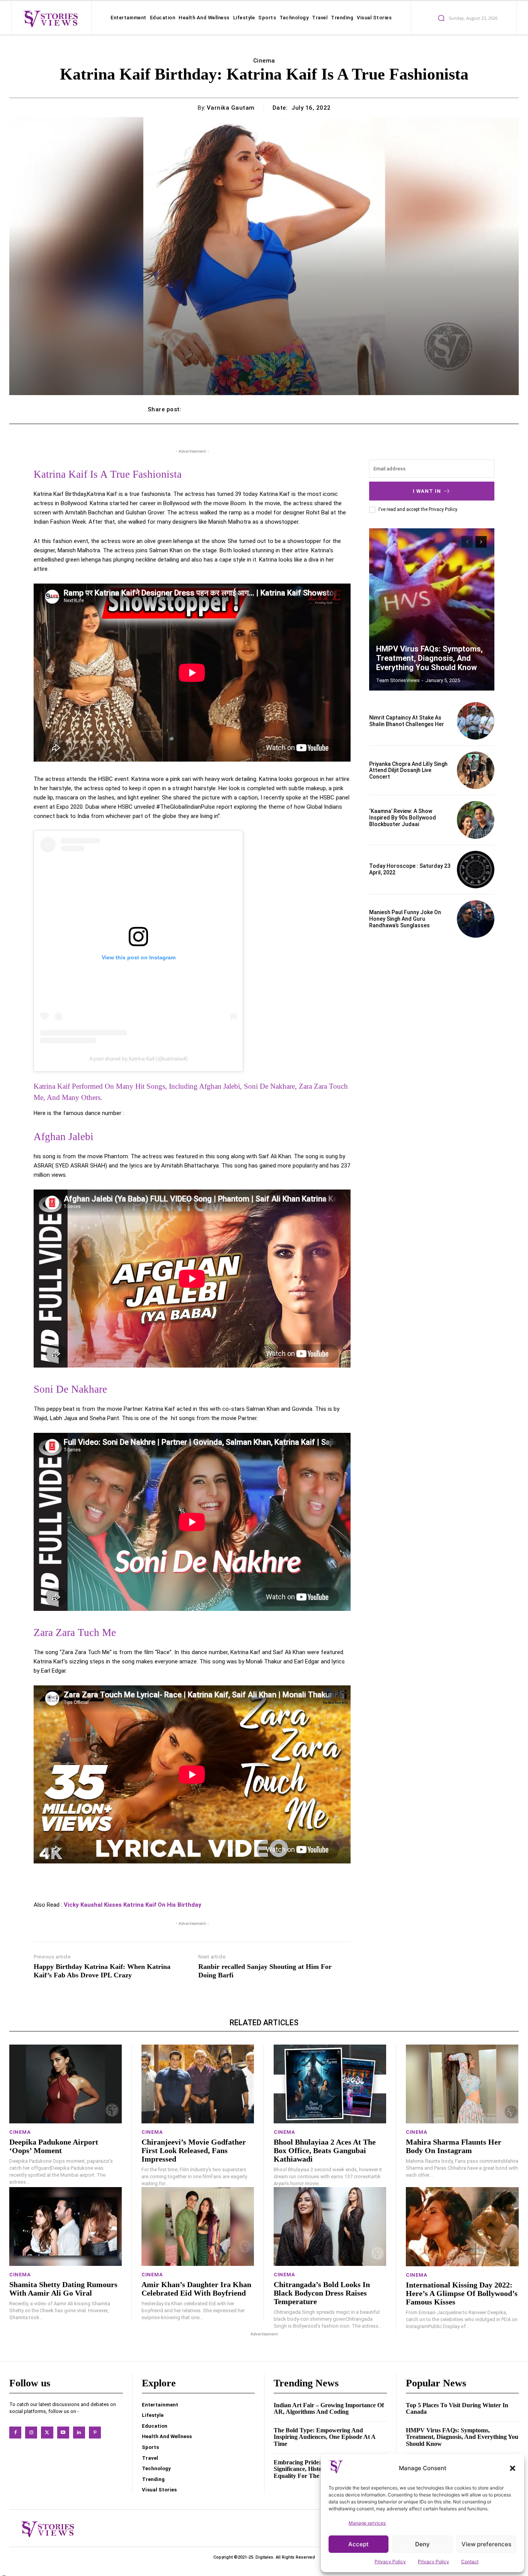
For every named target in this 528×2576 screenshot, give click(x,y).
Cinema (264, 61)
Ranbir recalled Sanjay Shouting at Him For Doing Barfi (265, 1971)
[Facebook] (15, 2433)
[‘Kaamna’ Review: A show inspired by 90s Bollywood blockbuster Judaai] (476, 820)
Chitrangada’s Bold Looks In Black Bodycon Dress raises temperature (322, 2293)
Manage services (367, 2523)
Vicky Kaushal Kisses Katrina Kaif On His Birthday (133, 1905)
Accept (359, 2544)
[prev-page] (467, 542)
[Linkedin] (79, 2433)
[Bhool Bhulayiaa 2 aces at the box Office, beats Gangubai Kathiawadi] (330, 2084)
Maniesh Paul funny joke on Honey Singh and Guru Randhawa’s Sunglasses (405, 919)
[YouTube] (63, 2433)
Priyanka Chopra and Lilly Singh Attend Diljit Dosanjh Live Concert (408, 770)
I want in (427, 491)
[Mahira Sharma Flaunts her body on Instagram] (462, 2084)
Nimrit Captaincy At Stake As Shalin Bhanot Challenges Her (407, 721)
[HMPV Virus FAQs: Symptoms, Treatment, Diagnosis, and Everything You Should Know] (432, 609)
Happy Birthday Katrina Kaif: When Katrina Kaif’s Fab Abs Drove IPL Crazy (102, 1971)
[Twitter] (47, 2433)
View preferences (486, 2544)
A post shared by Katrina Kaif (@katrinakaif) (138, 1059)
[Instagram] (31, 2433)
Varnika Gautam (231, 108)
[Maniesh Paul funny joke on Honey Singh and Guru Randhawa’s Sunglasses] (476, 919)
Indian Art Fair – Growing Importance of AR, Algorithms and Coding (329, 2409)
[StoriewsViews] (50, 19)
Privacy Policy (390, 2562)
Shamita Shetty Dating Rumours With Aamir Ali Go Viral (63, 2289)
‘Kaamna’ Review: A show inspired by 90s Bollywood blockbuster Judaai (403, 818)
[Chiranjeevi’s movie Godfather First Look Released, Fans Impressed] (198, 2084)
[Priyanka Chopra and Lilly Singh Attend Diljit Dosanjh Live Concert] (476, 770)
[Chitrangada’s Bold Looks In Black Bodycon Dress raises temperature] (330, 2226)
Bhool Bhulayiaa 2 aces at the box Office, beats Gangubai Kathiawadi (325, 2150)
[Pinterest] (95, 2433)
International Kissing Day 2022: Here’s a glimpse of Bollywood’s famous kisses (462, 2293)
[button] (513, 2468)
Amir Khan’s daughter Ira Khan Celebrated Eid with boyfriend (196, 2289)
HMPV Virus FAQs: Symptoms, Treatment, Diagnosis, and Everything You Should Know (429, 658)
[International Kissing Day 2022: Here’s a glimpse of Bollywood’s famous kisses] (462, 2226)
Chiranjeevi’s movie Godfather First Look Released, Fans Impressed (194, 2150)
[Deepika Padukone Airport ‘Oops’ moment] (66, 2084)
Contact (470, 2562)
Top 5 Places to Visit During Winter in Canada (457, 2409)
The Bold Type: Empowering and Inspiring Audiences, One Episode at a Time (325, 2437)
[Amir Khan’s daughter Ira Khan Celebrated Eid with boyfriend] (198, 2226)
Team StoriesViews (398, 680)
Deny (422, 2544)
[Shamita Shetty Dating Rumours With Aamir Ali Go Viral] (66, 2226)
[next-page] (481, 542)
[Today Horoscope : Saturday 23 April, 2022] (476, 870)
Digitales (264, 2557)
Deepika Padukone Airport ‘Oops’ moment (54, 2146)
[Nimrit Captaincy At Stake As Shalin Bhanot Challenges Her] (476, 721)
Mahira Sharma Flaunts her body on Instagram (454, 2146)
